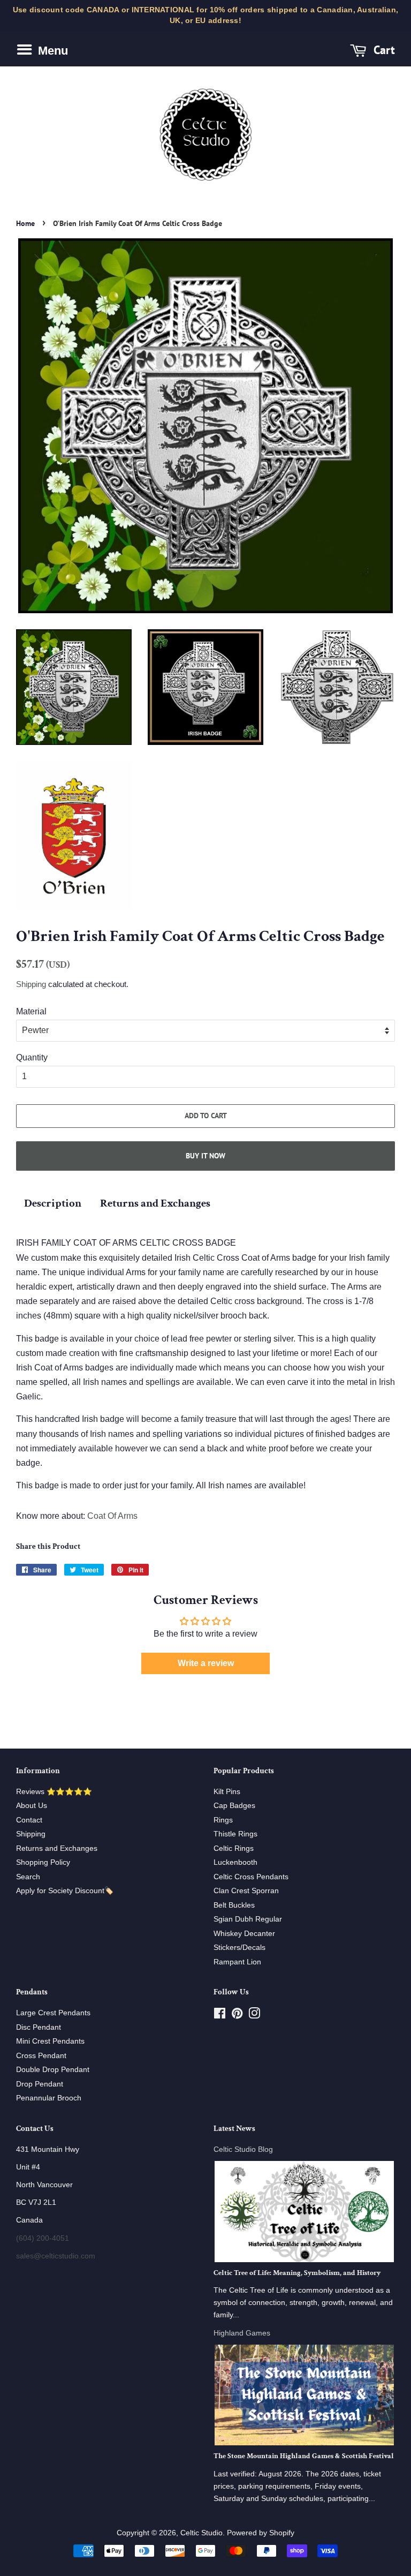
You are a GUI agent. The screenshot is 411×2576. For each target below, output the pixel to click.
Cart (383, 50)
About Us (32, 1806)
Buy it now (205, 1156)
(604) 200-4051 (43, 2238)
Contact (29, 1820)
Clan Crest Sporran (246, 1891)
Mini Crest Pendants (50, 2041)
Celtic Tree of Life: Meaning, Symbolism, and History (297, 2273)
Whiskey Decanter (244, 1934)
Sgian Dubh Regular (248, 1919)
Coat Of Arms (112, 1516)
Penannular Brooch (49, 2098)
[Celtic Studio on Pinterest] (237, 2016)
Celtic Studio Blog (243, 2149)
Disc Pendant (39, 2027)
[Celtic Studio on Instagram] (254, 2016)
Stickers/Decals (239, 1948)
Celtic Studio (201, 2533)
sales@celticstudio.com (56, 2256)
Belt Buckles (234, 1905)
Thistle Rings (235, 1834)
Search (28, 1877)
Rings (223, 1820)
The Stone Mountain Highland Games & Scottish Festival (304, 2456)
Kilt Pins (227, 1792)
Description (53, 1203)
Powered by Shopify (261, 2533)
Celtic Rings (234, 1848)
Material (31, 1011)
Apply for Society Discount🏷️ (65, 1891)
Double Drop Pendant (53, 2070)
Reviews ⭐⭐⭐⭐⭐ (54, 1792)
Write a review (206, 1663)
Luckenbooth (235, 1862)
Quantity (32, 1057)
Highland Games (242, 2333)
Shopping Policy (43, 1862)
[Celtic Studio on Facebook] (220, 2016)
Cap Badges (234, 1806)
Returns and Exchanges (155, 1203)
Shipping (31, 984)
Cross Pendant (41, 2056)
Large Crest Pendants (53, 2013)
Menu (51, 51)
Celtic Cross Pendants (251, 1877)
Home (25, 223)
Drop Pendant (40, 2084)
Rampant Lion (237, 1962)
